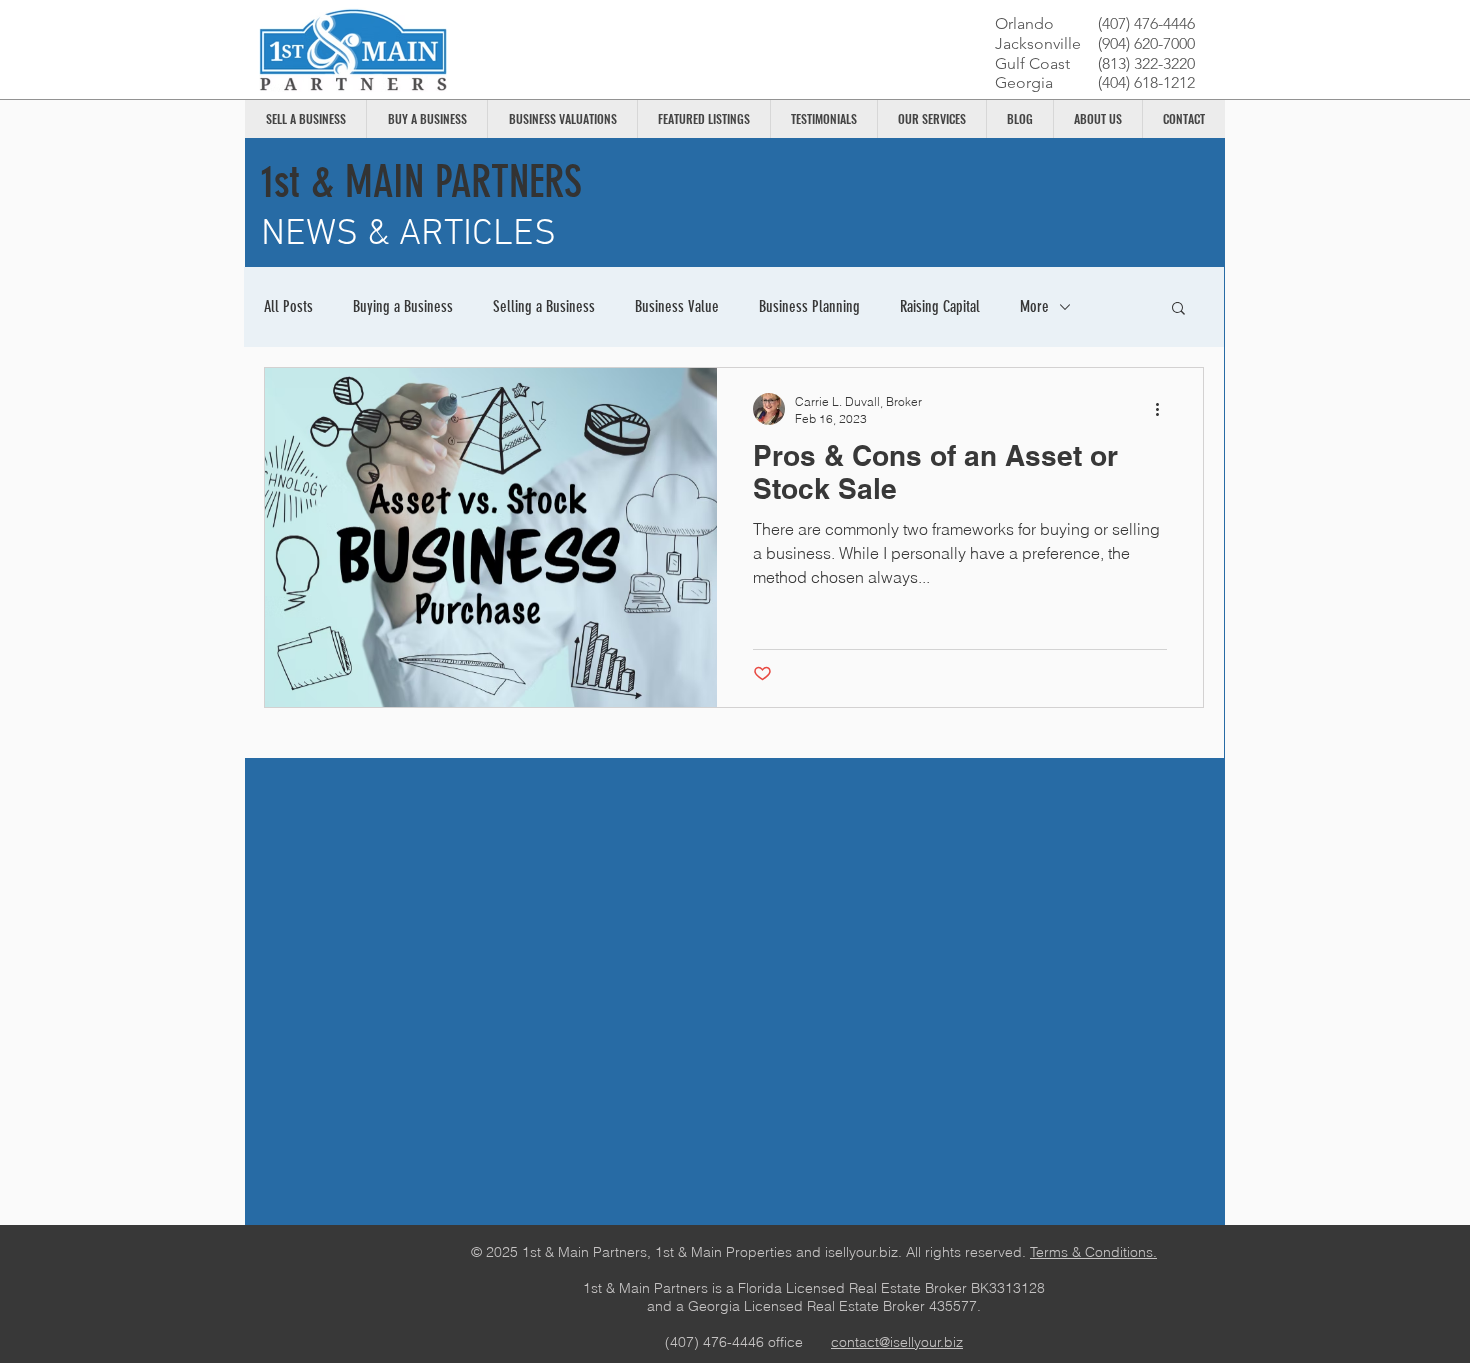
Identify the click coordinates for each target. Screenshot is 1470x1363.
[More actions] (1164, 409)
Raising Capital (940, 306)
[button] (1178, 309)
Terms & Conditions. (1093, 1252)
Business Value (677, 306)
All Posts (288, 306)
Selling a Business (544, 306)
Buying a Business (403, 306)
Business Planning (809, 306)
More (1034, 306)
